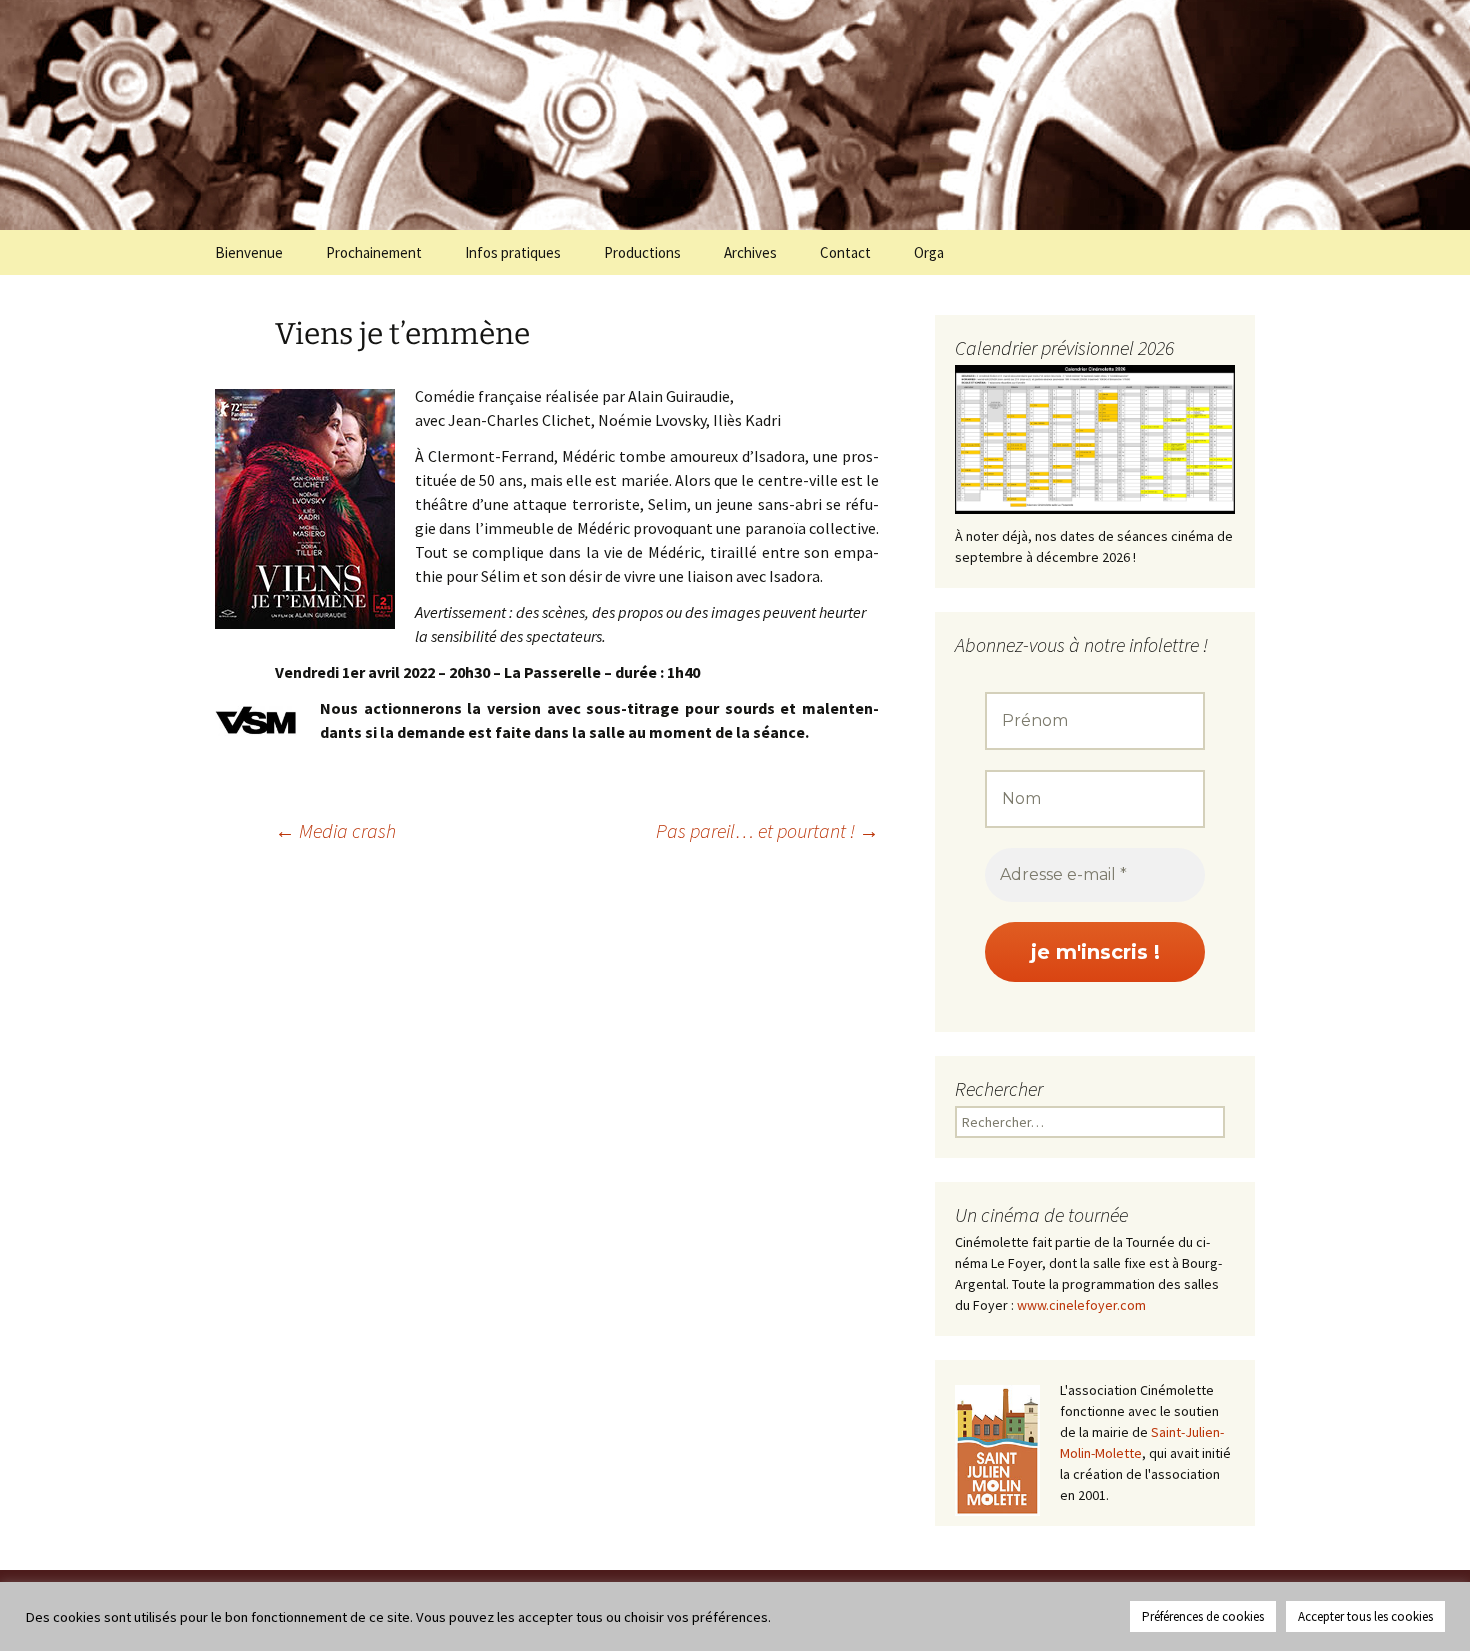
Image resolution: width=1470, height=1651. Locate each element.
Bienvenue (249, 252)
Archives (750, 252)
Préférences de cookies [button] (1203, 1616)
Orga (929, 252)
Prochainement (374, 252)
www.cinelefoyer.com (1081, 1305)
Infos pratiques (513, 252)
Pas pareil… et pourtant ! (767, 830)
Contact (845, 252)
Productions (642, 252)
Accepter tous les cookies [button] (1365, 1616)
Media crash (335, 830)
